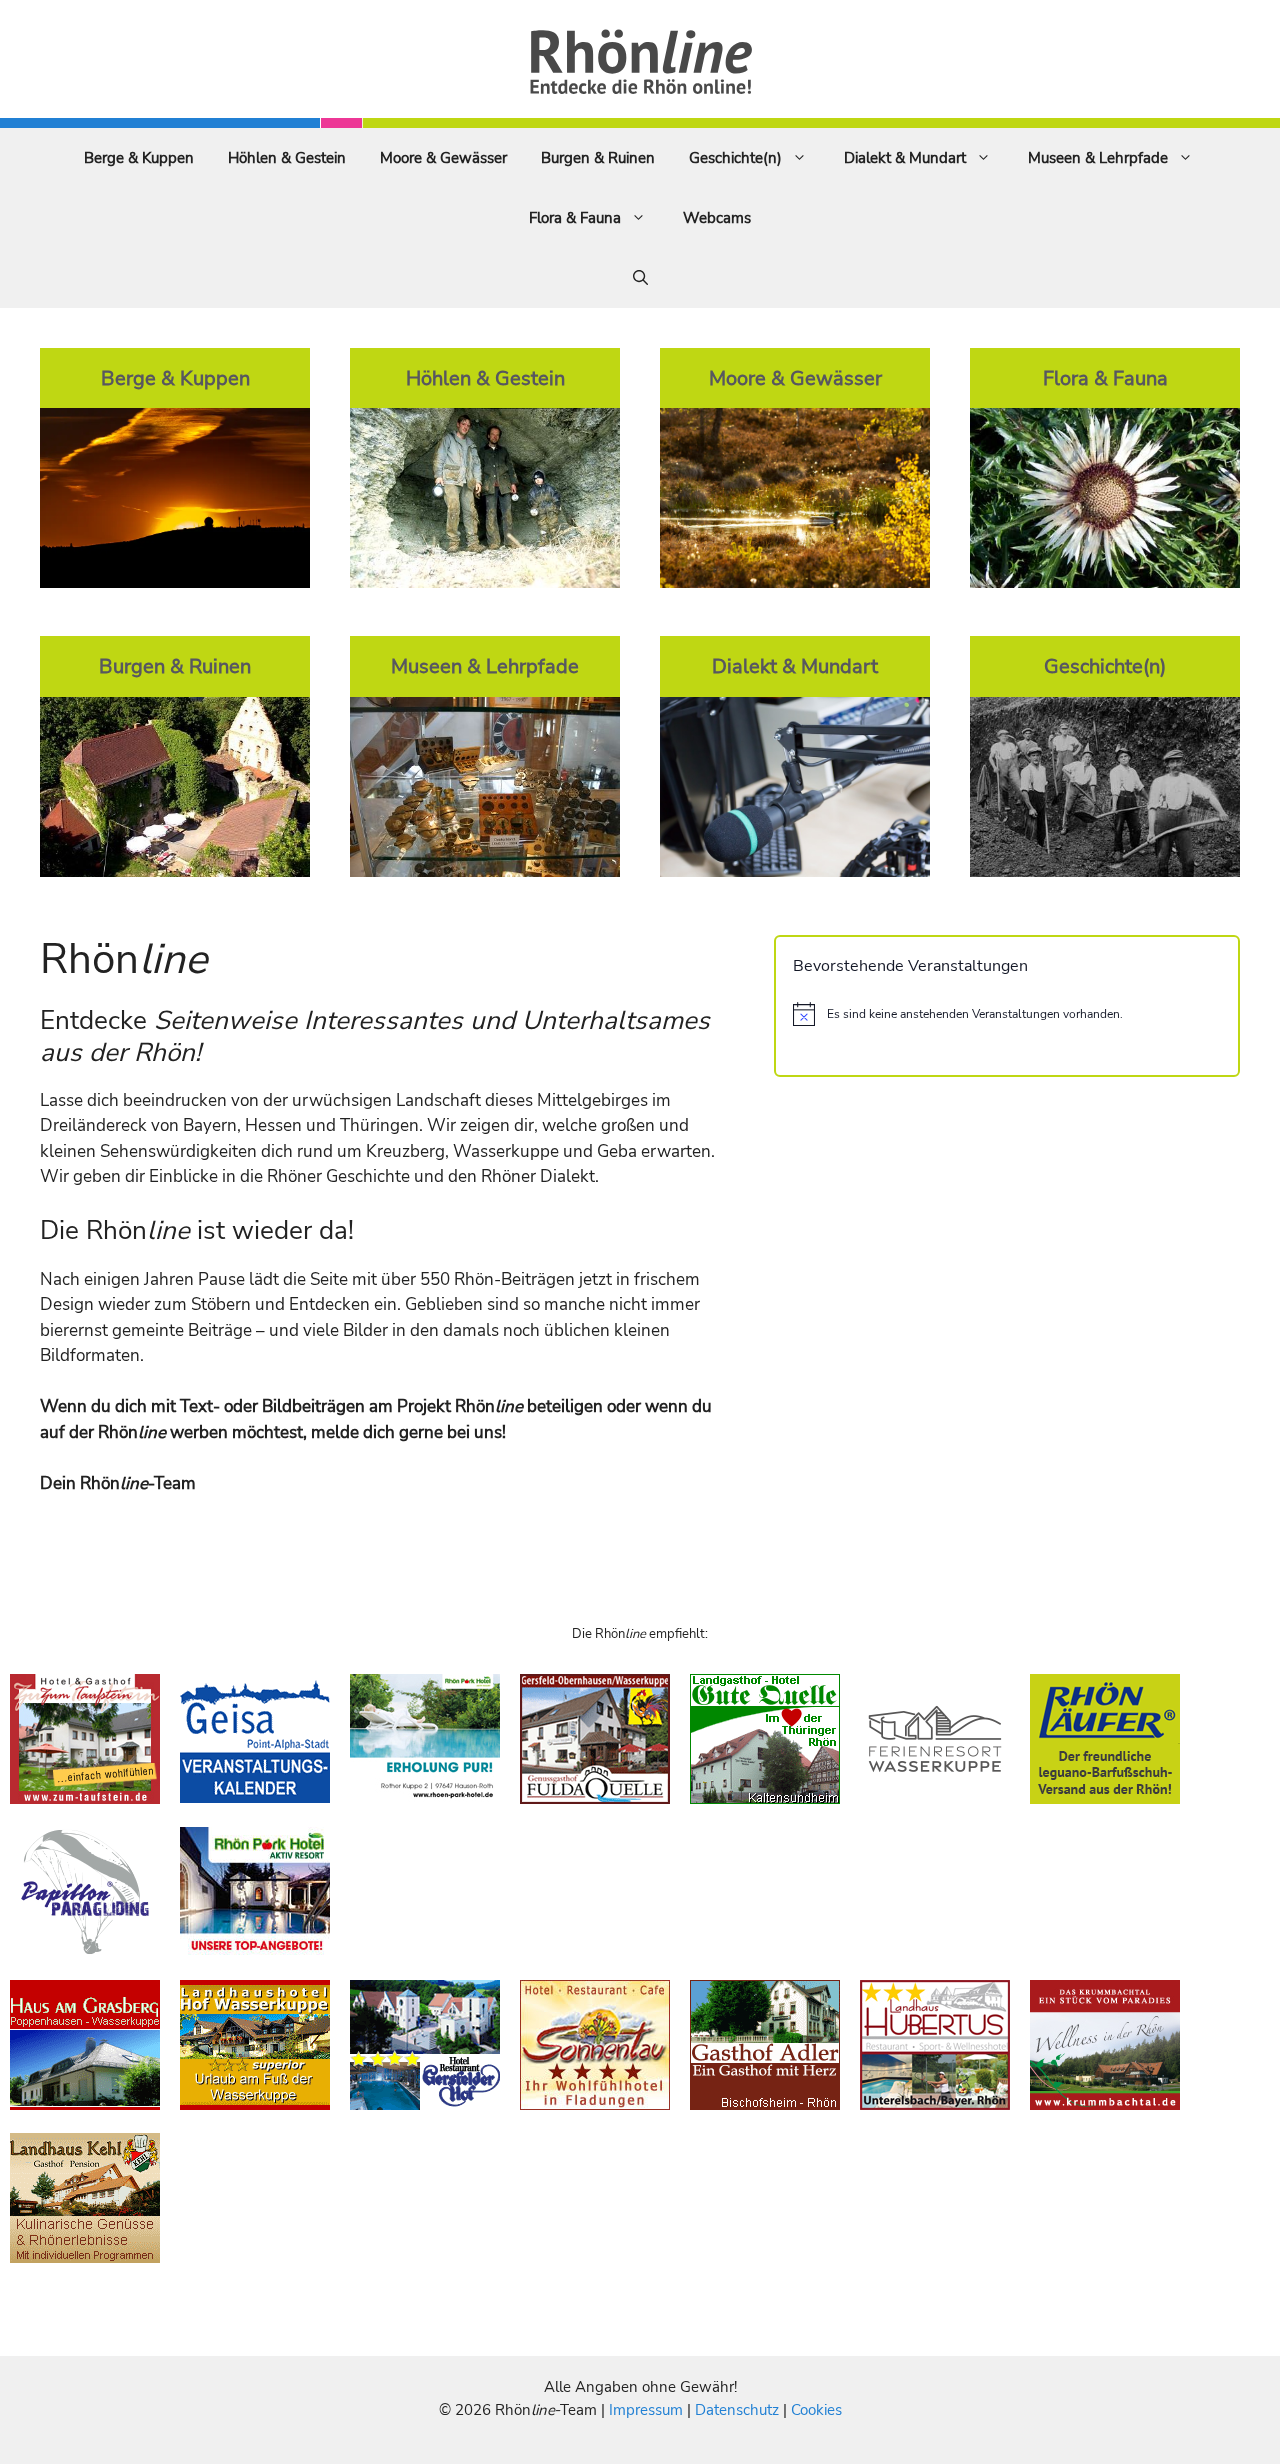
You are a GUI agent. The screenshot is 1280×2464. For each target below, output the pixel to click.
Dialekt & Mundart (905, 158)
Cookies (816, 2410)
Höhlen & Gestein (287, 158)
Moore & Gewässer (443, 158)
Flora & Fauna (575, 218)
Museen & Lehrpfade (1098, 158)
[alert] (1007, 1014)
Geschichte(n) (735, 158)
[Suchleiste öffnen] (640, 278)
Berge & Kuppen (139, 158)
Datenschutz (737, 2410)
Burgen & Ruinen (598, 158)
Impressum (648, 2410)
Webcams (717, 218)
